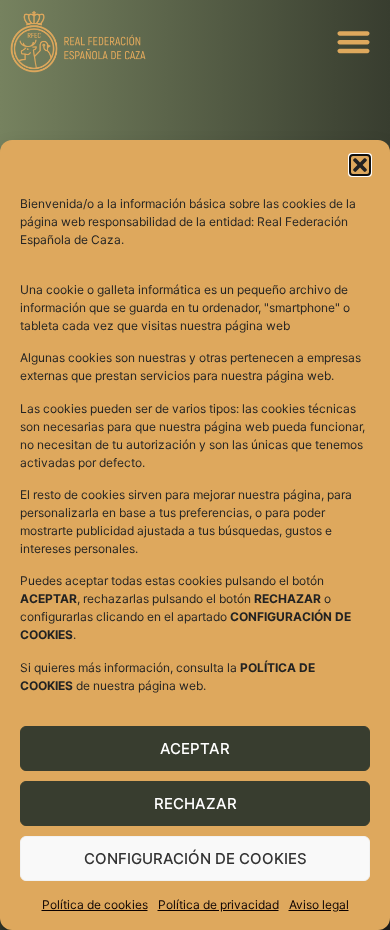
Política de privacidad (218, 904)
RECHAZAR (195, 803)
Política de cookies (95, 904)
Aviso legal (319, 904)
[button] (360, 165)
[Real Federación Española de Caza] (146, 41)
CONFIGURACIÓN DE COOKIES (195, 858)
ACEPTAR (195, 748)
